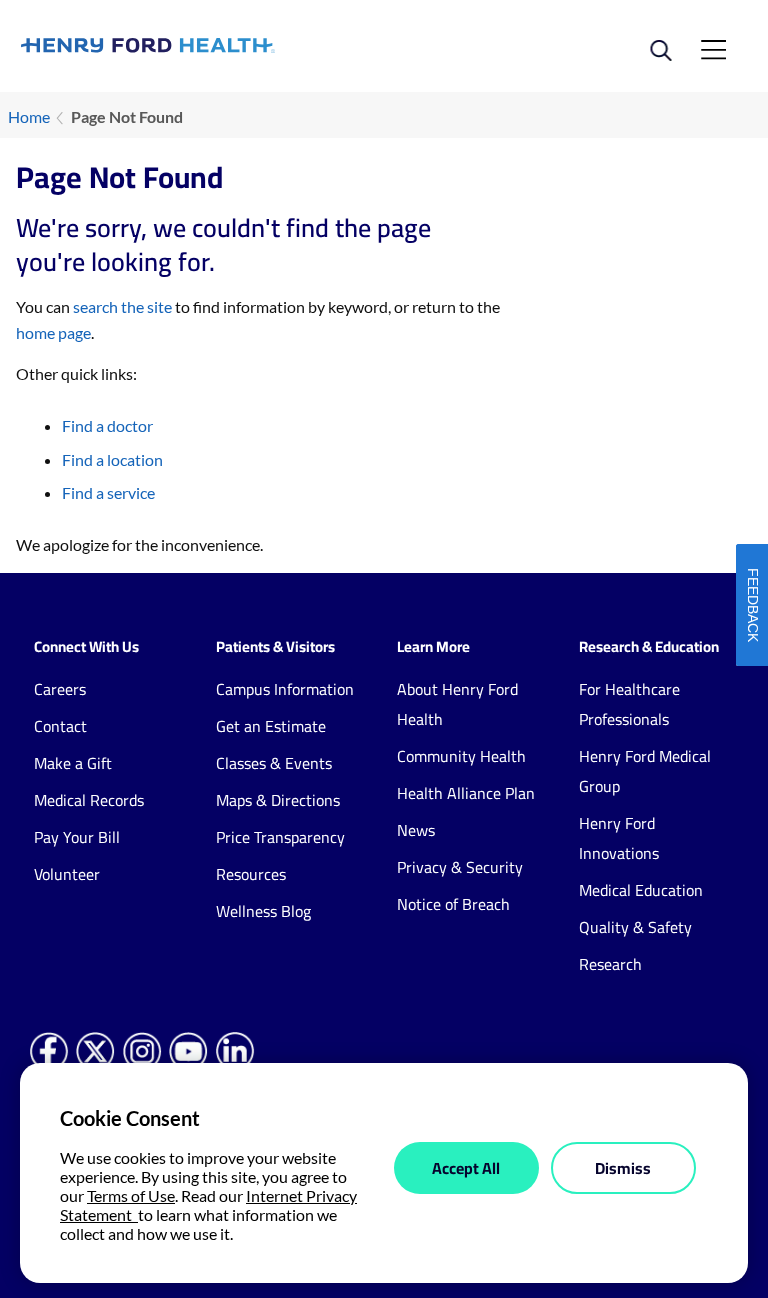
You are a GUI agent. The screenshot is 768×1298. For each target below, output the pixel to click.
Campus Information (285, 689)
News (416, 830)
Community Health (461, 756)
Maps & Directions (278, 800)
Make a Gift (73, 763)
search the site (122, 306)
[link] (202, 45)
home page (53, 332)
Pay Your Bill (77, 837)
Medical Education (641, 890)
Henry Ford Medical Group (645, 771)
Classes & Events (274, 763)
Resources (251, 874)
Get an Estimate (271, 726)
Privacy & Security (460, 867)
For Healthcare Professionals (629, 704)
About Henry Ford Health (457, 704)
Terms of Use (131, 1195)
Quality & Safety (635, 927)
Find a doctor (107, 425)
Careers (60, 689)
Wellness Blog (263, 911)
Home (29, 116)
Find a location (112, 459)
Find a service (108, 492)
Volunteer (67, 874)
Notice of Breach (453, 904)
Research (610, 964)
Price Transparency (280, 837)
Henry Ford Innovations (619, 838)
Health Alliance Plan (466, 793)
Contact (60, 726)
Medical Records (89, 800)
